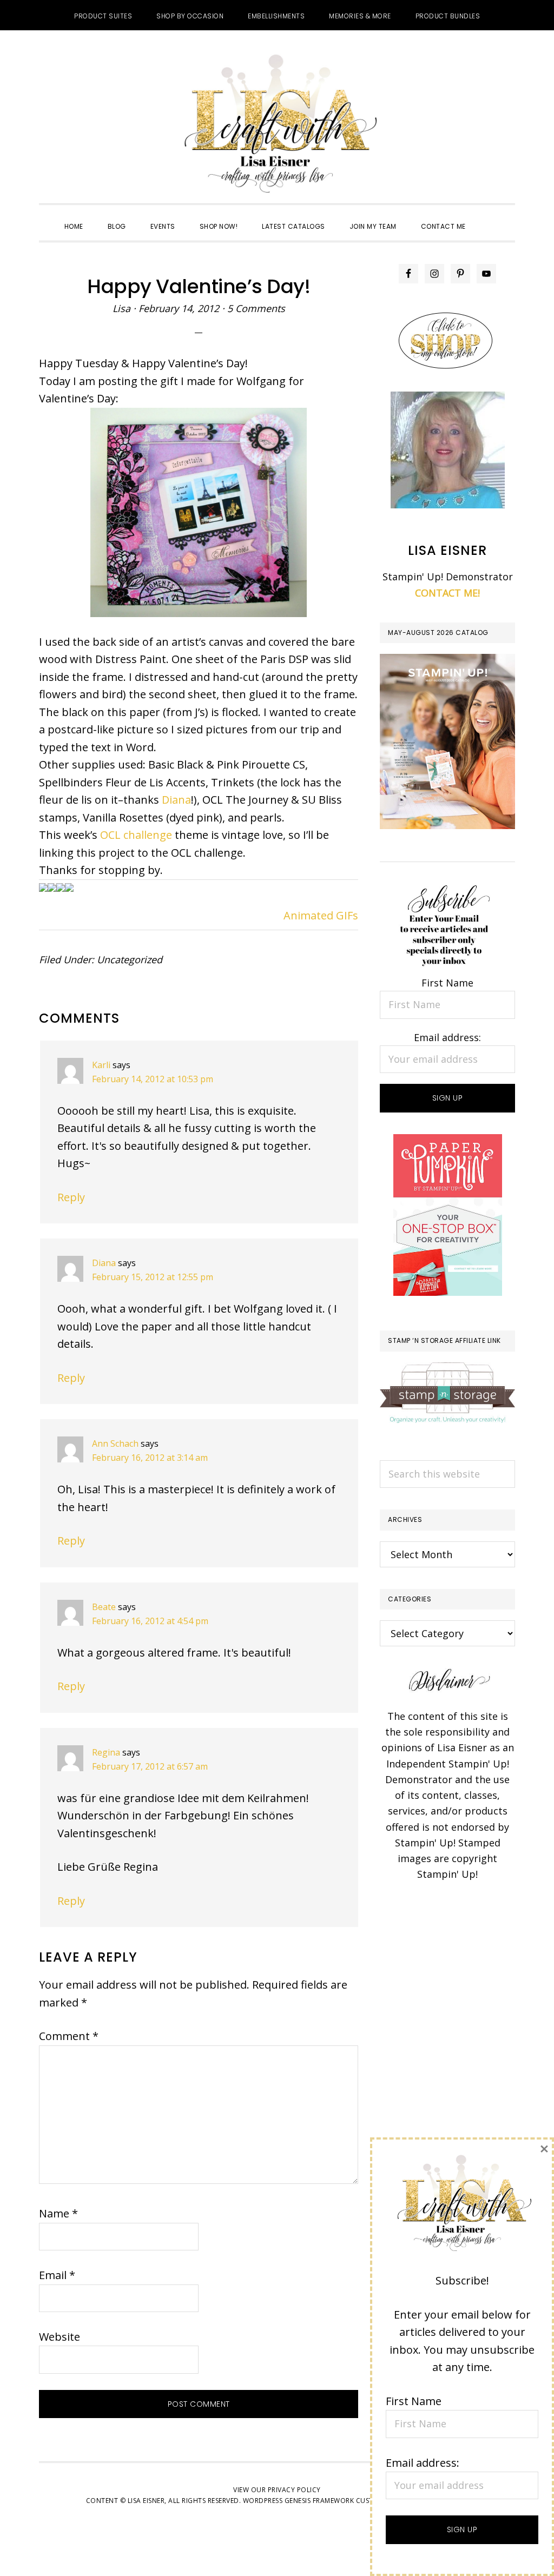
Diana (176, 800)
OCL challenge (136, 835)
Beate (104, 1607)
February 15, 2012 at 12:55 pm (153, 1277)
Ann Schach (115, 1443)
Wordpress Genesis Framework (299, 2501)
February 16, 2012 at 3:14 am (150, 1458)
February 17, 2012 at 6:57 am (150, 1766)
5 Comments (256, 308)
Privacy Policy (294, 2490)
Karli (101, 1065)
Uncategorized (130, 959)
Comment (69, 2036)
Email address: (447, 1037)
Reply (71, 1197)
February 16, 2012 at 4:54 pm (150, 1621)
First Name (447, 983)
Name (58, 2213)
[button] (490, 217)
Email (57, 2275)
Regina (106, 1752)
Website (60, 2337)
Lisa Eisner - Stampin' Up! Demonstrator (277, 125)
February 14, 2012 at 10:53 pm (153, 1079)
